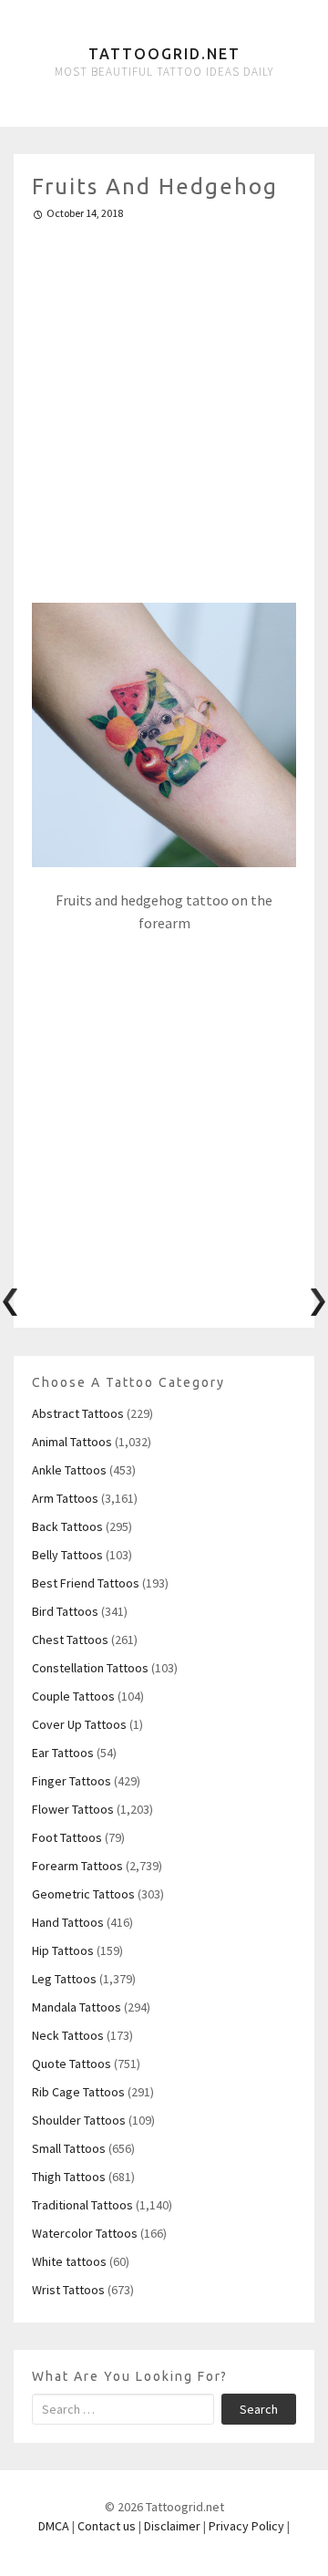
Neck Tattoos (68, 2035)
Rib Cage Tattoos (78, 2092)
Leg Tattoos (64, 1979)
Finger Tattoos (72, 1781)
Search (259, 2409)
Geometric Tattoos (83, 1894)
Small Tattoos (69, 2148)
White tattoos (69, 2261)
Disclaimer (172, 2526)
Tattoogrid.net (164, 54)
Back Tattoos (67, 1526)
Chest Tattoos (70, 1640)
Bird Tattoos (65, 1611)
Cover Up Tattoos (79, 1724)
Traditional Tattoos (82, 2205)
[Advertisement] (164, 404)
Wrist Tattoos (68, 2290)
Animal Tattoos (72, 1442)
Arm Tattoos (65, 1498)
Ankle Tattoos (69, 1470)
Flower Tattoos (73, 1809)
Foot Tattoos (67, 1837)
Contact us (107, 2526)
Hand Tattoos (68, 1922)
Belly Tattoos (67, 1555)
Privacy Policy (246, 2526)
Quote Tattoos (72, 2064)
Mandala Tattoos (77, 2007)
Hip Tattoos (63, 1950)
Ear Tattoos (63, 1753)
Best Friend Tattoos (86, 1583)
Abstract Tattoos (78, 1413)
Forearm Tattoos (77, 1866)
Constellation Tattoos (90, 1668)
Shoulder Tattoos (79, 2120)
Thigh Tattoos (69, 2177)
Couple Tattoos (73, 1696)
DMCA (54, 2526)
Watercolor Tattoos (85, 2233)
